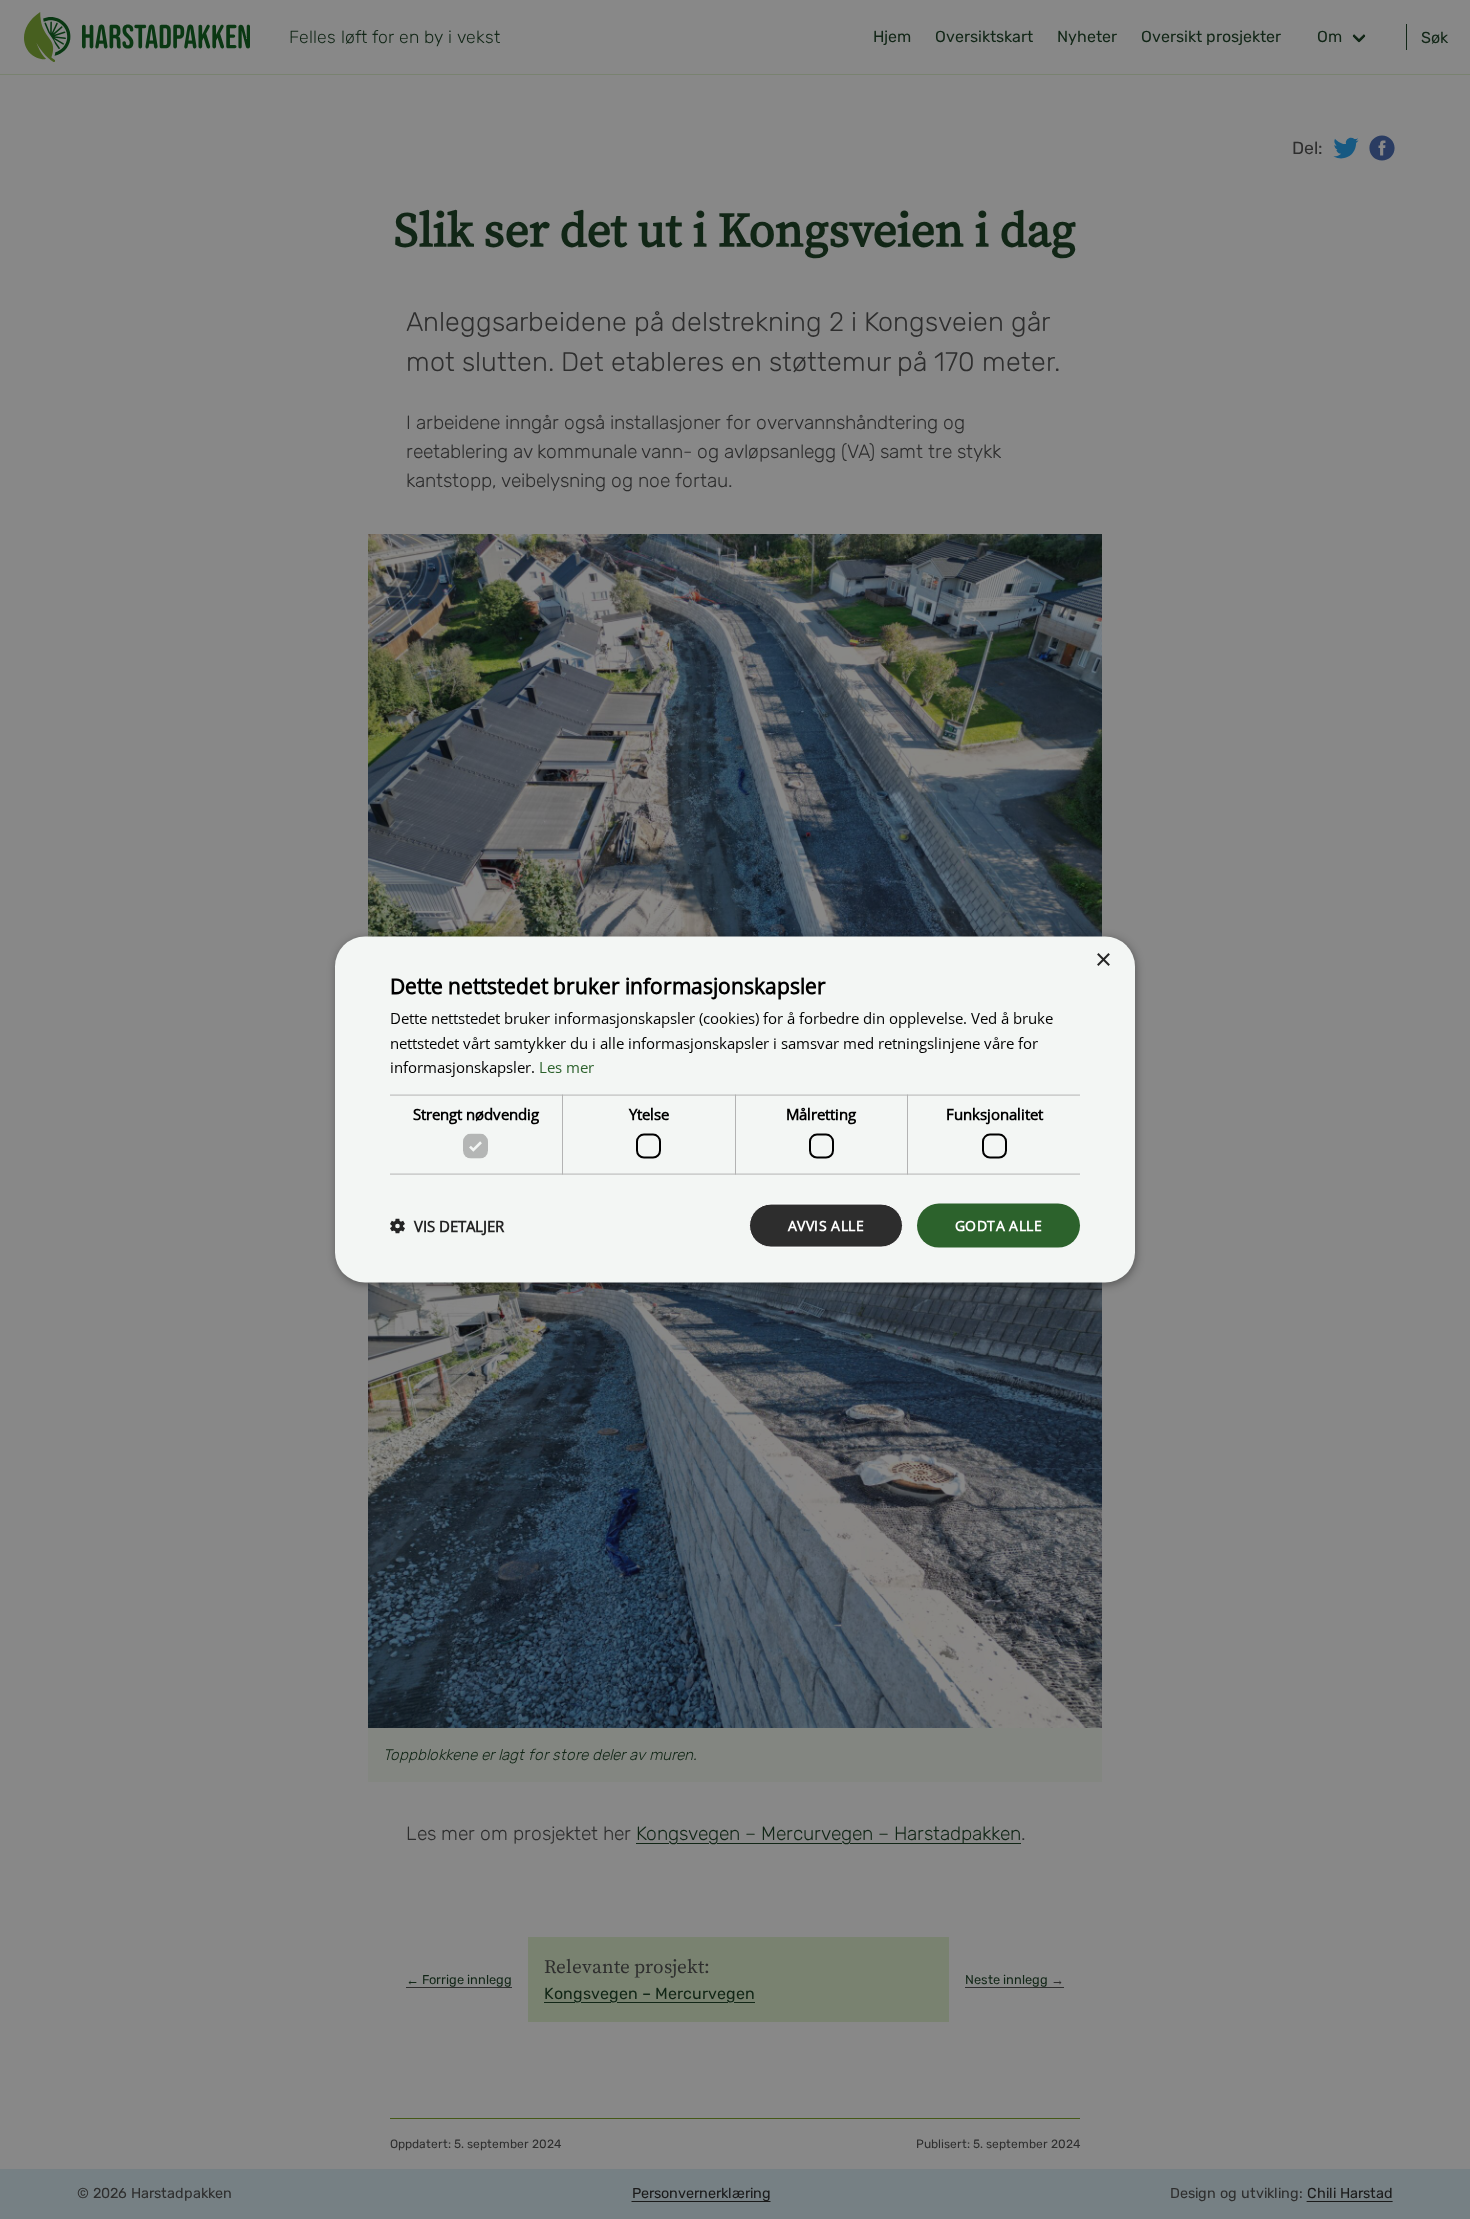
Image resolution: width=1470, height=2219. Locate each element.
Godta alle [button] (998, 1224)
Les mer (566, 1067)
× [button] (1102, 959)
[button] (447, 1226)
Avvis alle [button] (826, 1224)
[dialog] (735, 1109)
